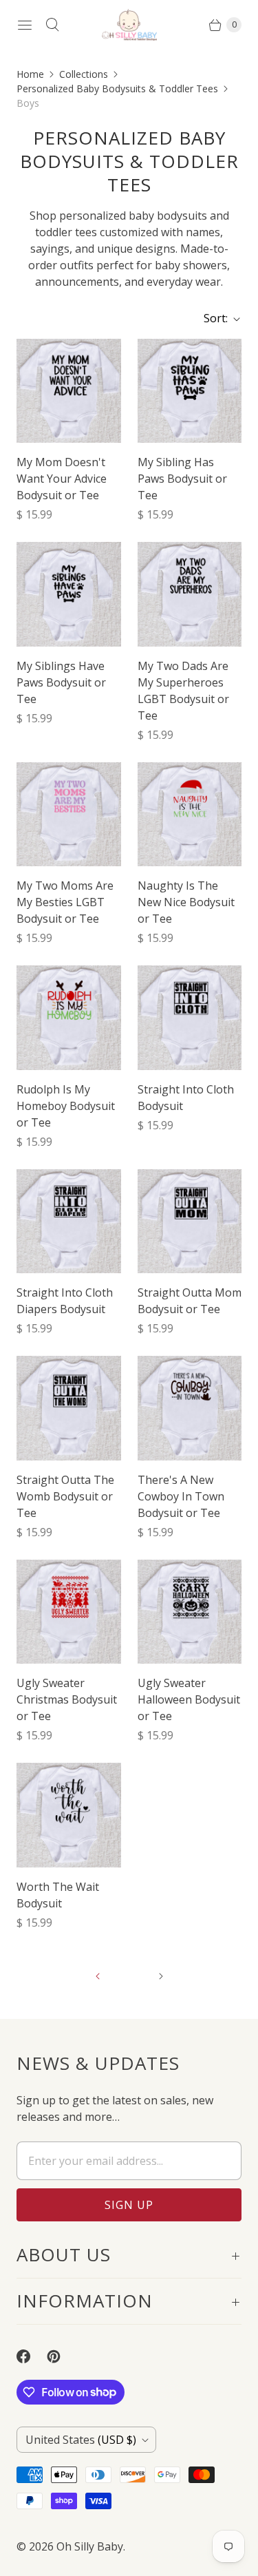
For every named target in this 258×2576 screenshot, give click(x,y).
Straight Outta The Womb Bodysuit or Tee (65, 1496)
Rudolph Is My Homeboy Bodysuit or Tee (66, 1106)
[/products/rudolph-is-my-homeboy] (69, 1018)
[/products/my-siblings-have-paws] (69, 594)
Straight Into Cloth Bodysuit (186, 1098)
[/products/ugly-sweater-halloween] (190, 1612)
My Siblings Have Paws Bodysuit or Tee (61, 682)
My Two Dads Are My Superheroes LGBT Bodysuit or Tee (183, 691)
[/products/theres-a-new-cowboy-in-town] (190, 1408)
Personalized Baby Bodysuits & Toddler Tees (117, 88)
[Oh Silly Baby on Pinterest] (62, 2356)
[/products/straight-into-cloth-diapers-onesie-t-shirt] (69, 1222)
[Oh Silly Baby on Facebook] (32, 2356)
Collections (84, 74)
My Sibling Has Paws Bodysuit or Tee (182, 479)
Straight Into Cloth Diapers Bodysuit (65, 1301)
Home (30, 74)
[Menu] (25, 25)
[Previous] (98, 1976)
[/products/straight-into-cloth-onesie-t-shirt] (190, 1018)
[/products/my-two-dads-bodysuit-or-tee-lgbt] (190, 594)
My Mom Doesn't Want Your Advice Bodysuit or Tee (62, 479)
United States (81, 2440)
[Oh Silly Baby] (129, 25)
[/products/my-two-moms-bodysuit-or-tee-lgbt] (69, 815)
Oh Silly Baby (90, 2546)
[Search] (52, 25)
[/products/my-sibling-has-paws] (190, 391)
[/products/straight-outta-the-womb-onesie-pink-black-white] (69, 1408)
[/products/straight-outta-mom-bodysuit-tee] (190, 1222)
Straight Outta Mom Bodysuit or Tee (190, 1301)
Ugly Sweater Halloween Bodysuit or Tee (189, 1699)
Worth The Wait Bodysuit (58, 1895)
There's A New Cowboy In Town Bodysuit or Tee (181, 1496)
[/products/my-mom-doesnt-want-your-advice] (69, 391)
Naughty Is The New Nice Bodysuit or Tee (186, 902)
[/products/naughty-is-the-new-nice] (190, 815)
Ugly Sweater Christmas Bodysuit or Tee (67, 1699)
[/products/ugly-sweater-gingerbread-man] (69, 1612)
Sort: (212, 318)
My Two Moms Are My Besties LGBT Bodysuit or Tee (65, 902)
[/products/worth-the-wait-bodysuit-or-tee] (69, 1815)
